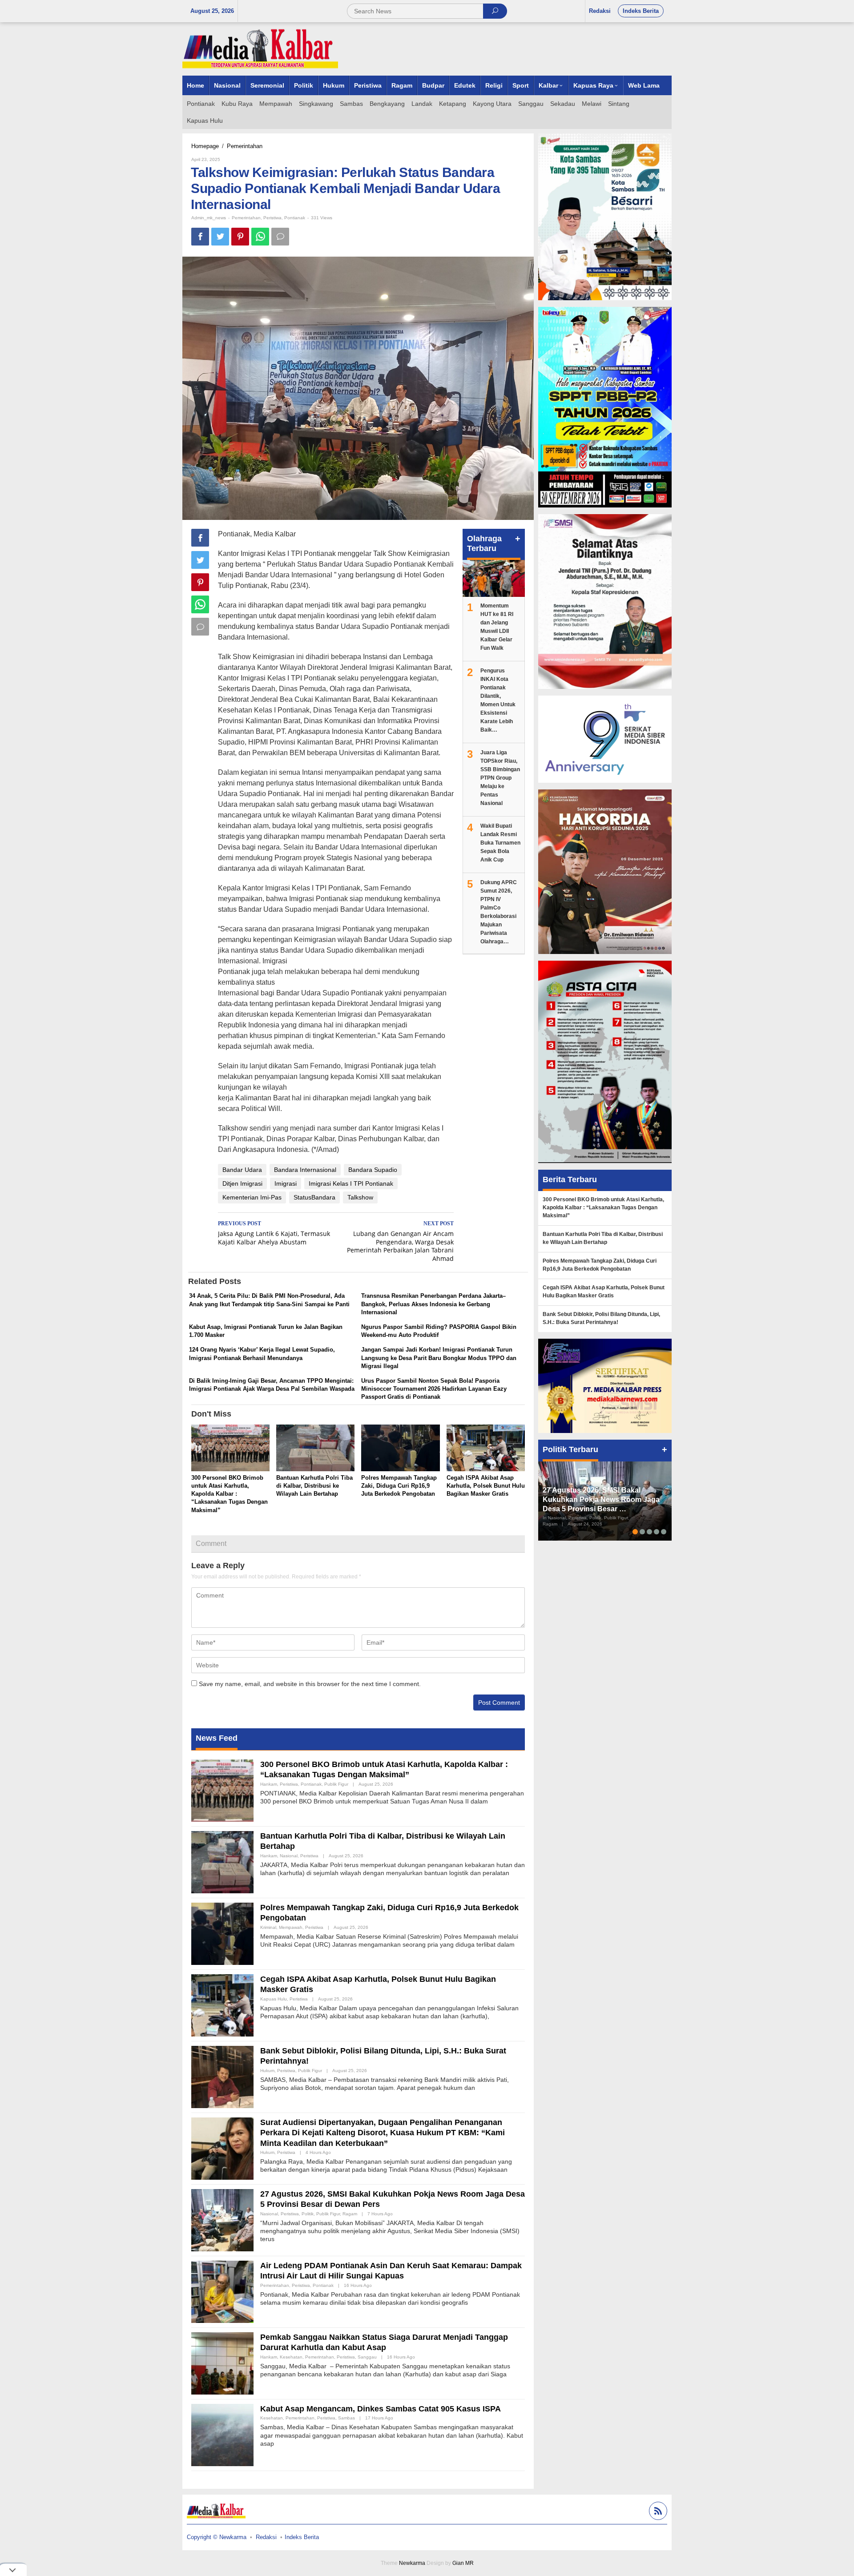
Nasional (289, 1856)
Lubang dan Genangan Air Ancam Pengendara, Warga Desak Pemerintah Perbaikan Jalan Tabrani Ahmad (400, 1242)
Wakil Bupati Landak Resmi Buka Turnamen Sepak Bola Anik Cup (500, 843)
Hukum (267, 2071)
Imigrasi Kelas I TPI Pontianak (351, 1183)
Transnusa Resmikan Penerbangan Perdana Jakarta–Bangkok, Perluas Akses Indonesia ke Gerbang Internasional (433, 1304)
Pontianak (295, 218)
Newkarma (412, 2563)
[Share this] (200, 237)
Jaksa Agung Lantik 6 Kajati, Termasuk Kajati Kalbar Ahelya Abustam (274, 1233)
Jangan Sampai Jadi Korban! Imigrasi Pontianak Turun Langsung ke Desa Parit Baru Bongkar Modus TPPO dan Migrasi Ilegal (439, 1358)
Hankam (269, 1784)
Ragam (350, 2214)
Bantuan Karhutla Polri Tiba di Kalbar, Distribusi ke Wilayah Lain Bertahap (314, 1486)
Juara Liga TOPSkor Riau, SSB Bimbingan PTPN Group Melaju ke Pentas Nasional (500, 778)
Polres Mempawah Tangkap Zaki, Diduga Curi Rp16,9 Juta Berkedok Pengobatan (399, 1486)
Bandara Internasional (305, 1170)
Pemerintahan (246, 218)
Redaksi (266, 2537)
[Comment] (280, 237)
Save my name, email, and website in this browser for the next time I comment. (310, 1684)
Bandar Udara (242, 1170)
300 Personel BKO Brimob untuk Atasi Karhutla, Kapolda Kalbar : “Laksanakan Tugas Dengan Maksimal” (230, 1494)
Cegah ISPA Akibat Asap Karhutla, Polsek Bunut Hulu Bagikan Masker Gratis (486, 1486)
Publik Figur (336, 1784)
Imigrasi (286, 1183)
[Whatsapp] (260, 237)
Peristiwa (272, 218)
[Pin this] (240, 237)
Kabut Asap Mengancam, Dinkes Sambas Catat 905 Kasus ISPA (381, 2409)
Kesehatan (291, 2357)
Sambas (346, 2418)
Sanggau (367, 2357)
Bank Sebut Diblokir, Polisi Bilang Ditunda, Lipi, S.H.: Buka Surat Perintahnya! (601, 1318)
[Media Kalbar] (260, 48)
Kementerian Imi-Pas (252, 1197)
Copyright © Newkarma (217, 2537)
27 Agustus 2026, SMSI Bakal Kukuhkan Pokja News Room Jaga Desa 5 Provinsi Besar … (601, 1499)
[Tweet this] (220, 237)
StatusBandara (314, 1197)
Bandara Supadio (373, 1170)
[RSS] (657, 2512)
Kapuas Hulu (274, 1999)
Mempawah (291, 1927)
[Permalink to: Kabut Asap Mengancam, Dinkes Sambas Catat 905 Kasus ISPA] (222, 2435)
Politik (308, 2214)
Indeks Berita (302, 2537)
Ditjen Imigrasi (242, 1183)
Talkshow (360, 1197)
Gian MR (463, 2563)
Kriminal (268, 1927)
